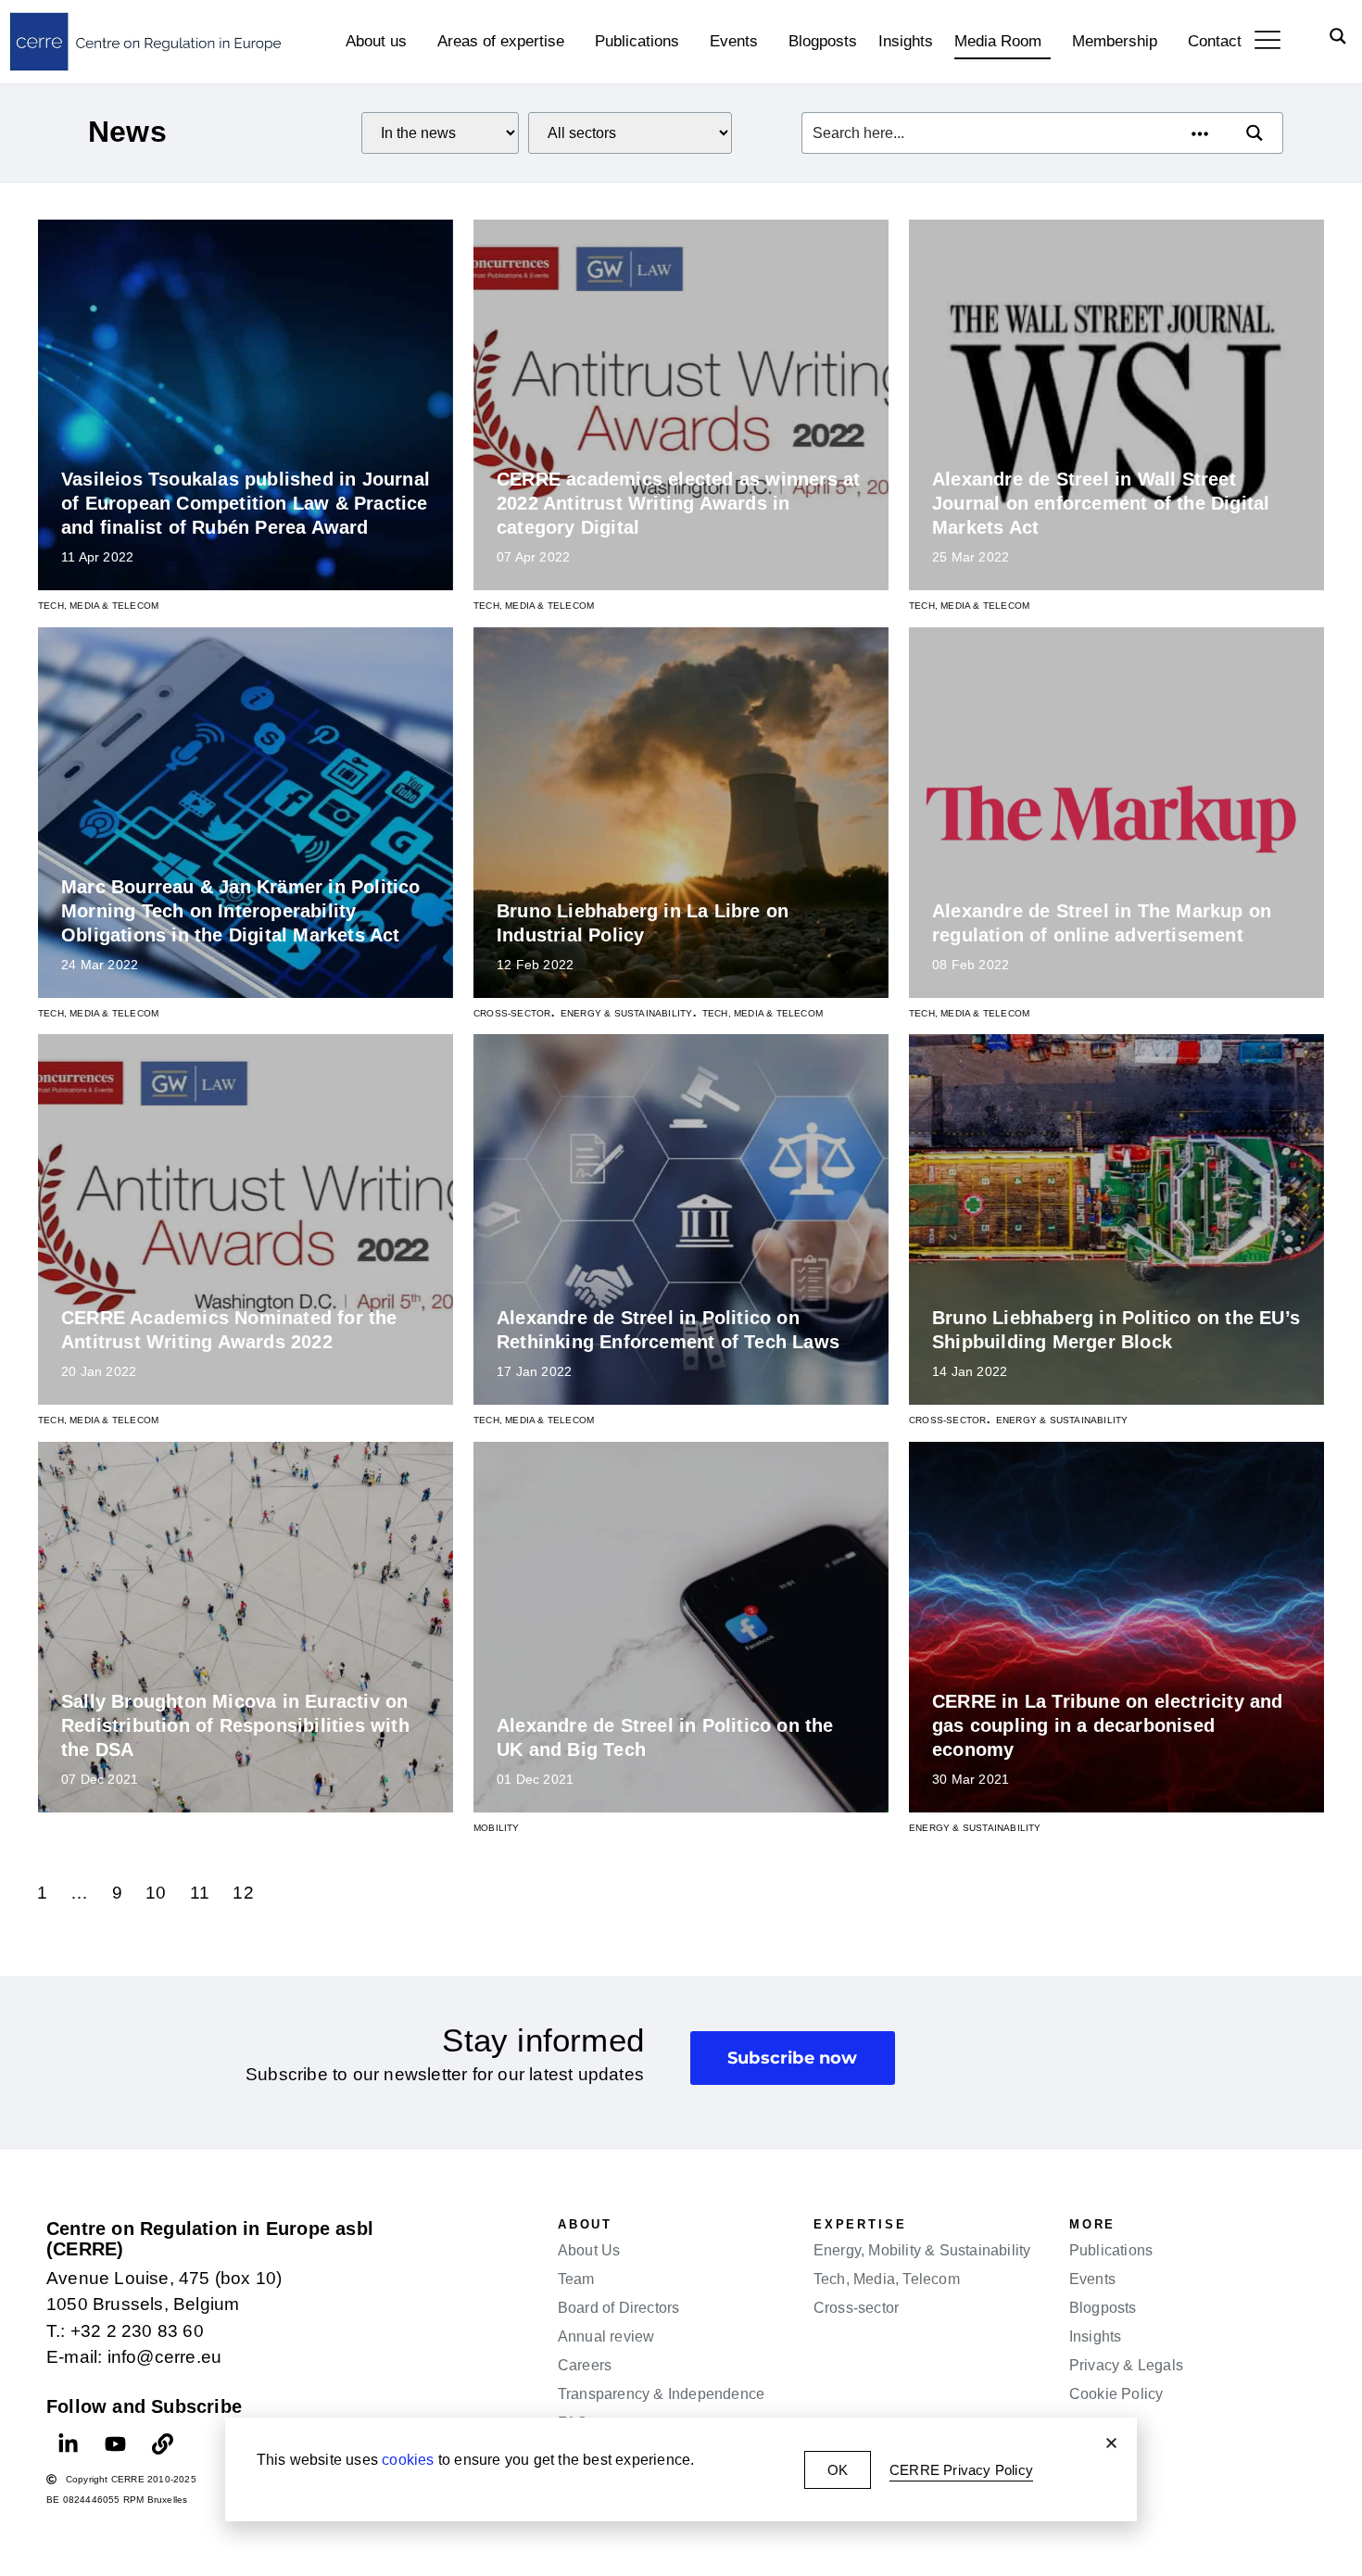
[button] (1111, 2443)
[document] (681, 1288)
